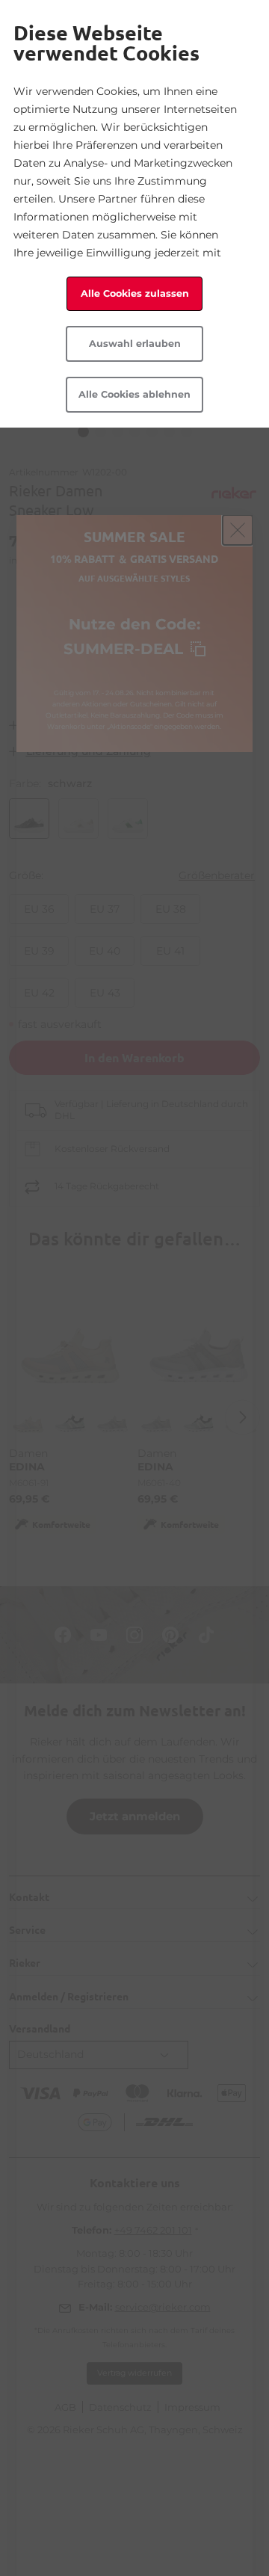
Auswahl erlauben (135, 343)
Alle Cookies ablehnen (134, 394)
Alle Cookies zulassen (135, 293)
